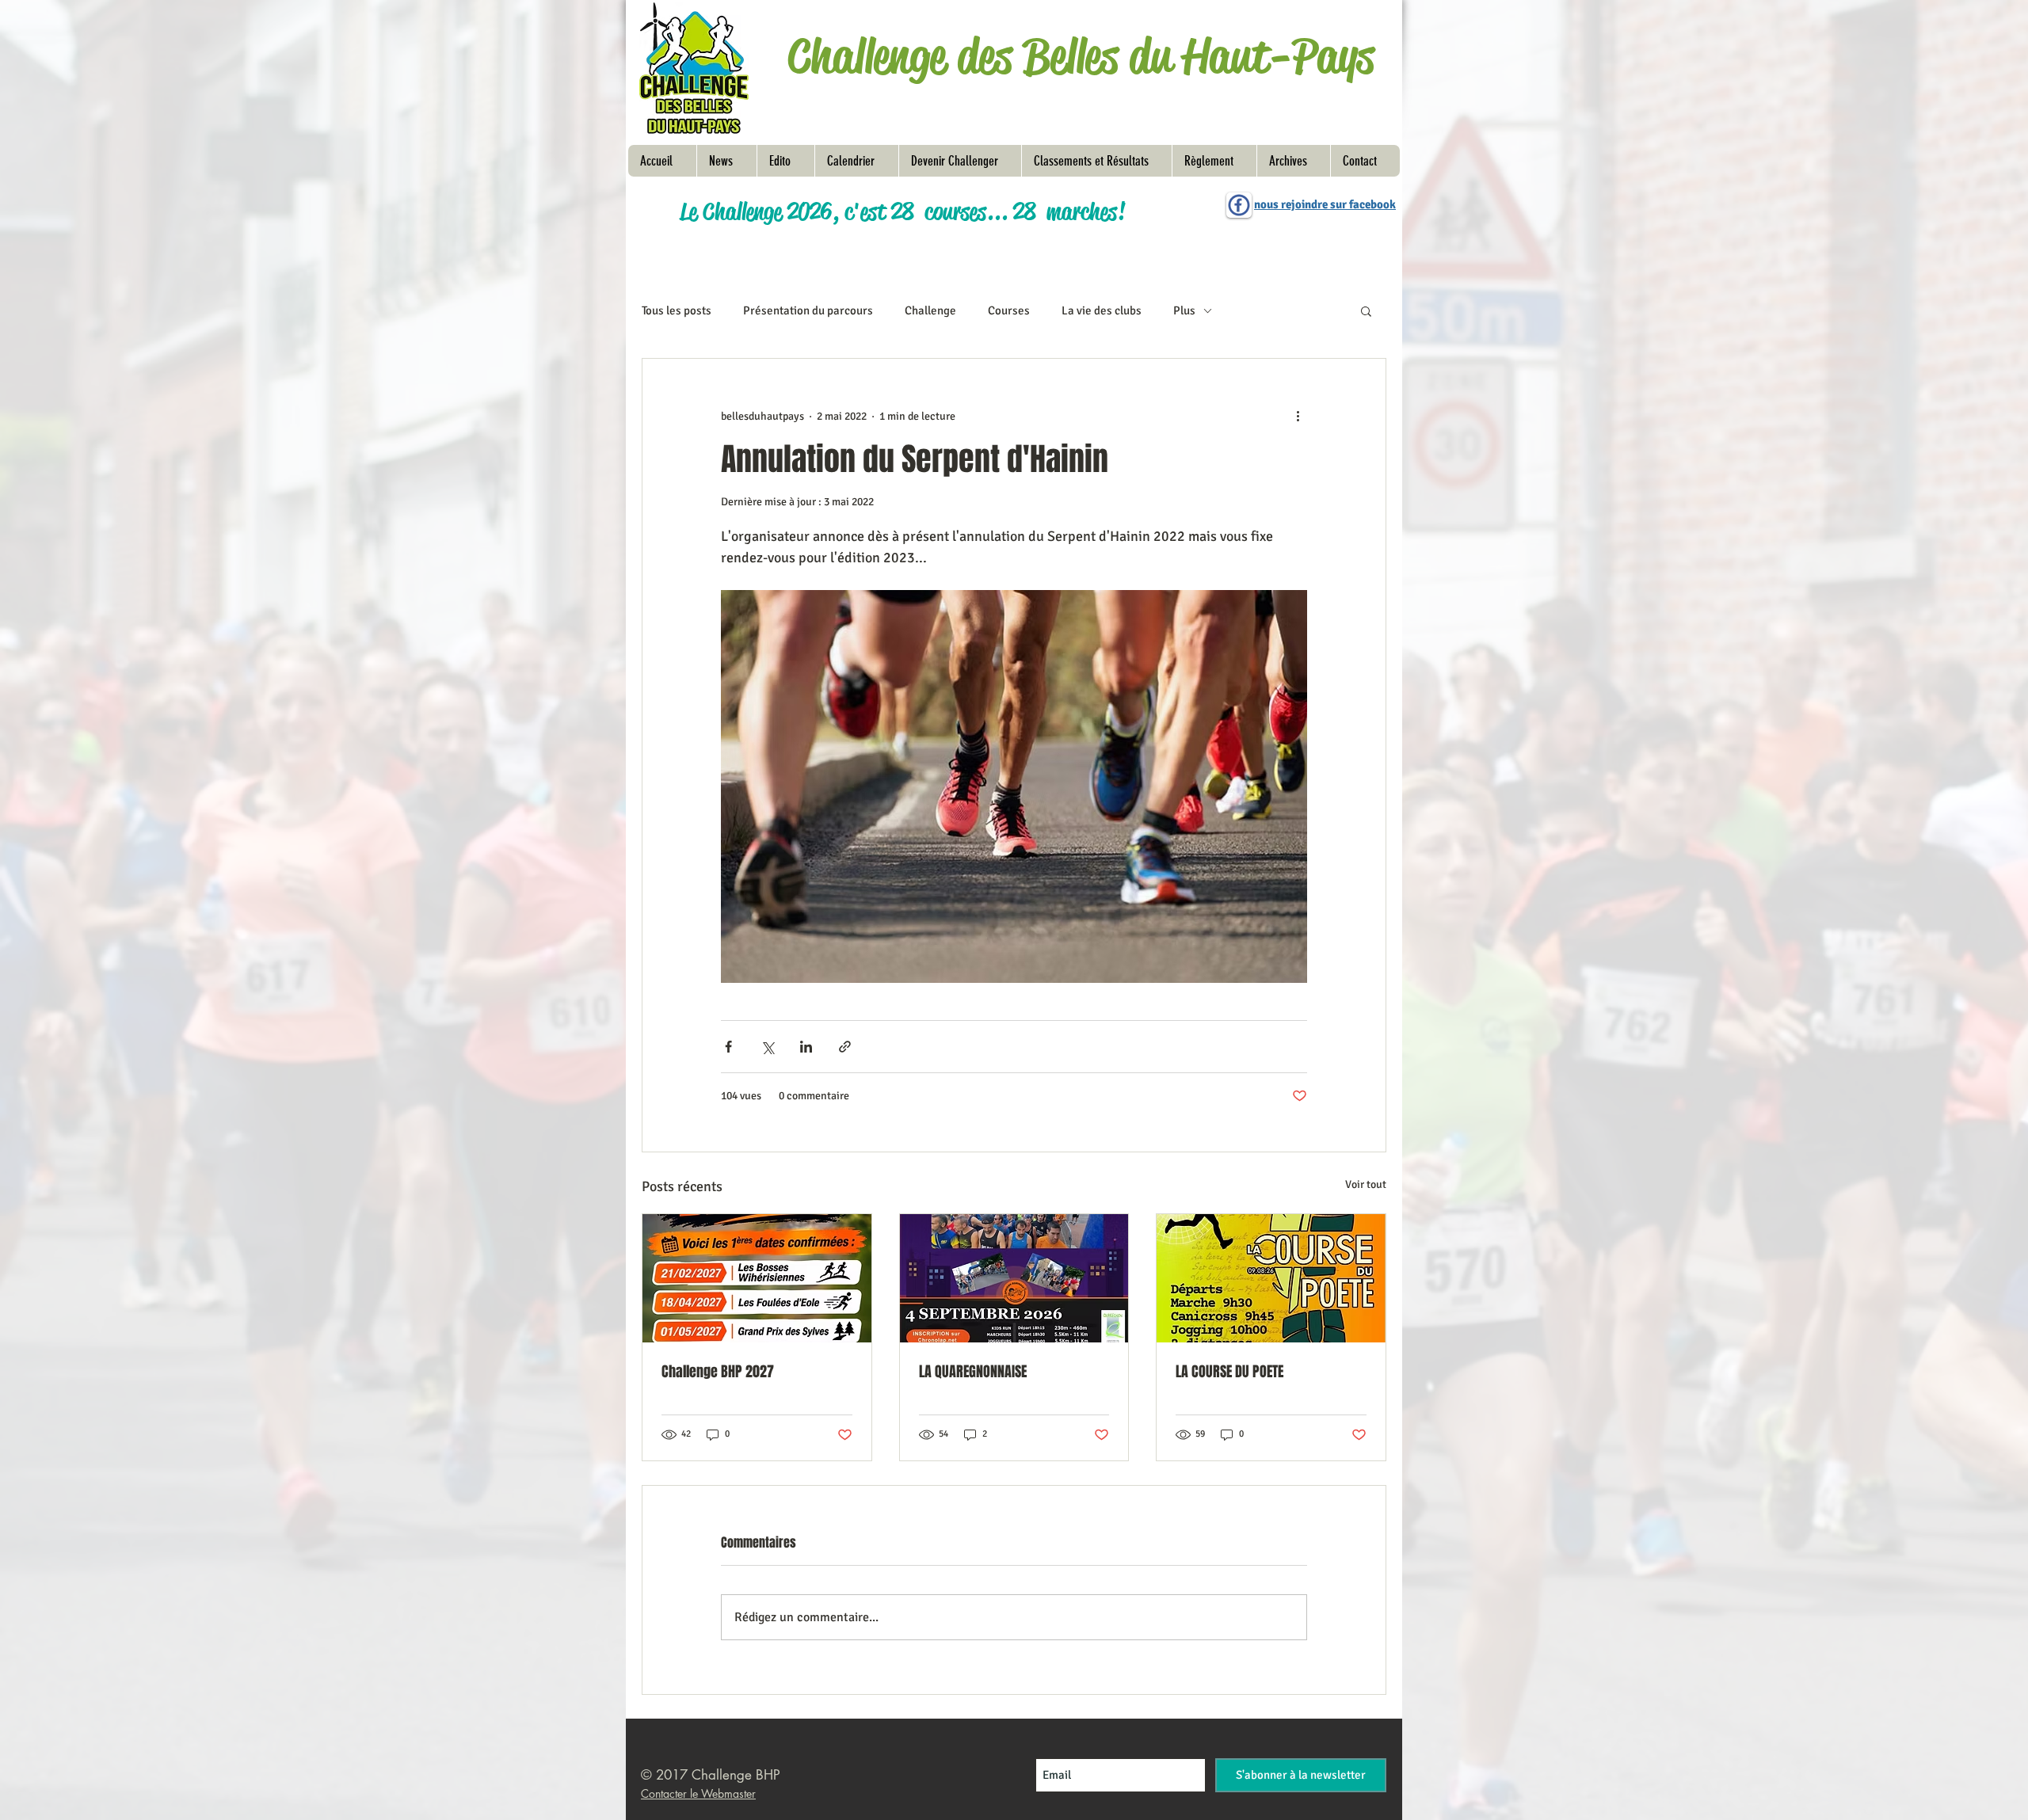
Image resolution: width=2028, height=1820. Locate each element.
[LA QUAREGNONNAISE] (1014, 1278)
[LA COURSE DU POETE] (1271, 1278)
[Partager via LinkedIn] (806, 1047)
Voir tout (1366, 1184)
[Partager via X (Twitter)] (767, 1047)
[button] (1214, 161)
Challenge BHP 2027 (718, 1372)
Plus (1184, 310)
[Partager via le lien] (845, 1047)
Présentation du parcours (808, 310)
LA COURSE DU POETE (1229, 1372)
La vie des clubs (1102, 310)
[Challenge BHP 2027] (757, 1278)
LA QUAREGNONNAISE (973, 1372)
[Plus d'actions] (1298, 416)
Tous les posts (677, 310)
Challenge (930, 310)
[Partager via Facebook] (728, 1047)
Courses (1009, 310)
